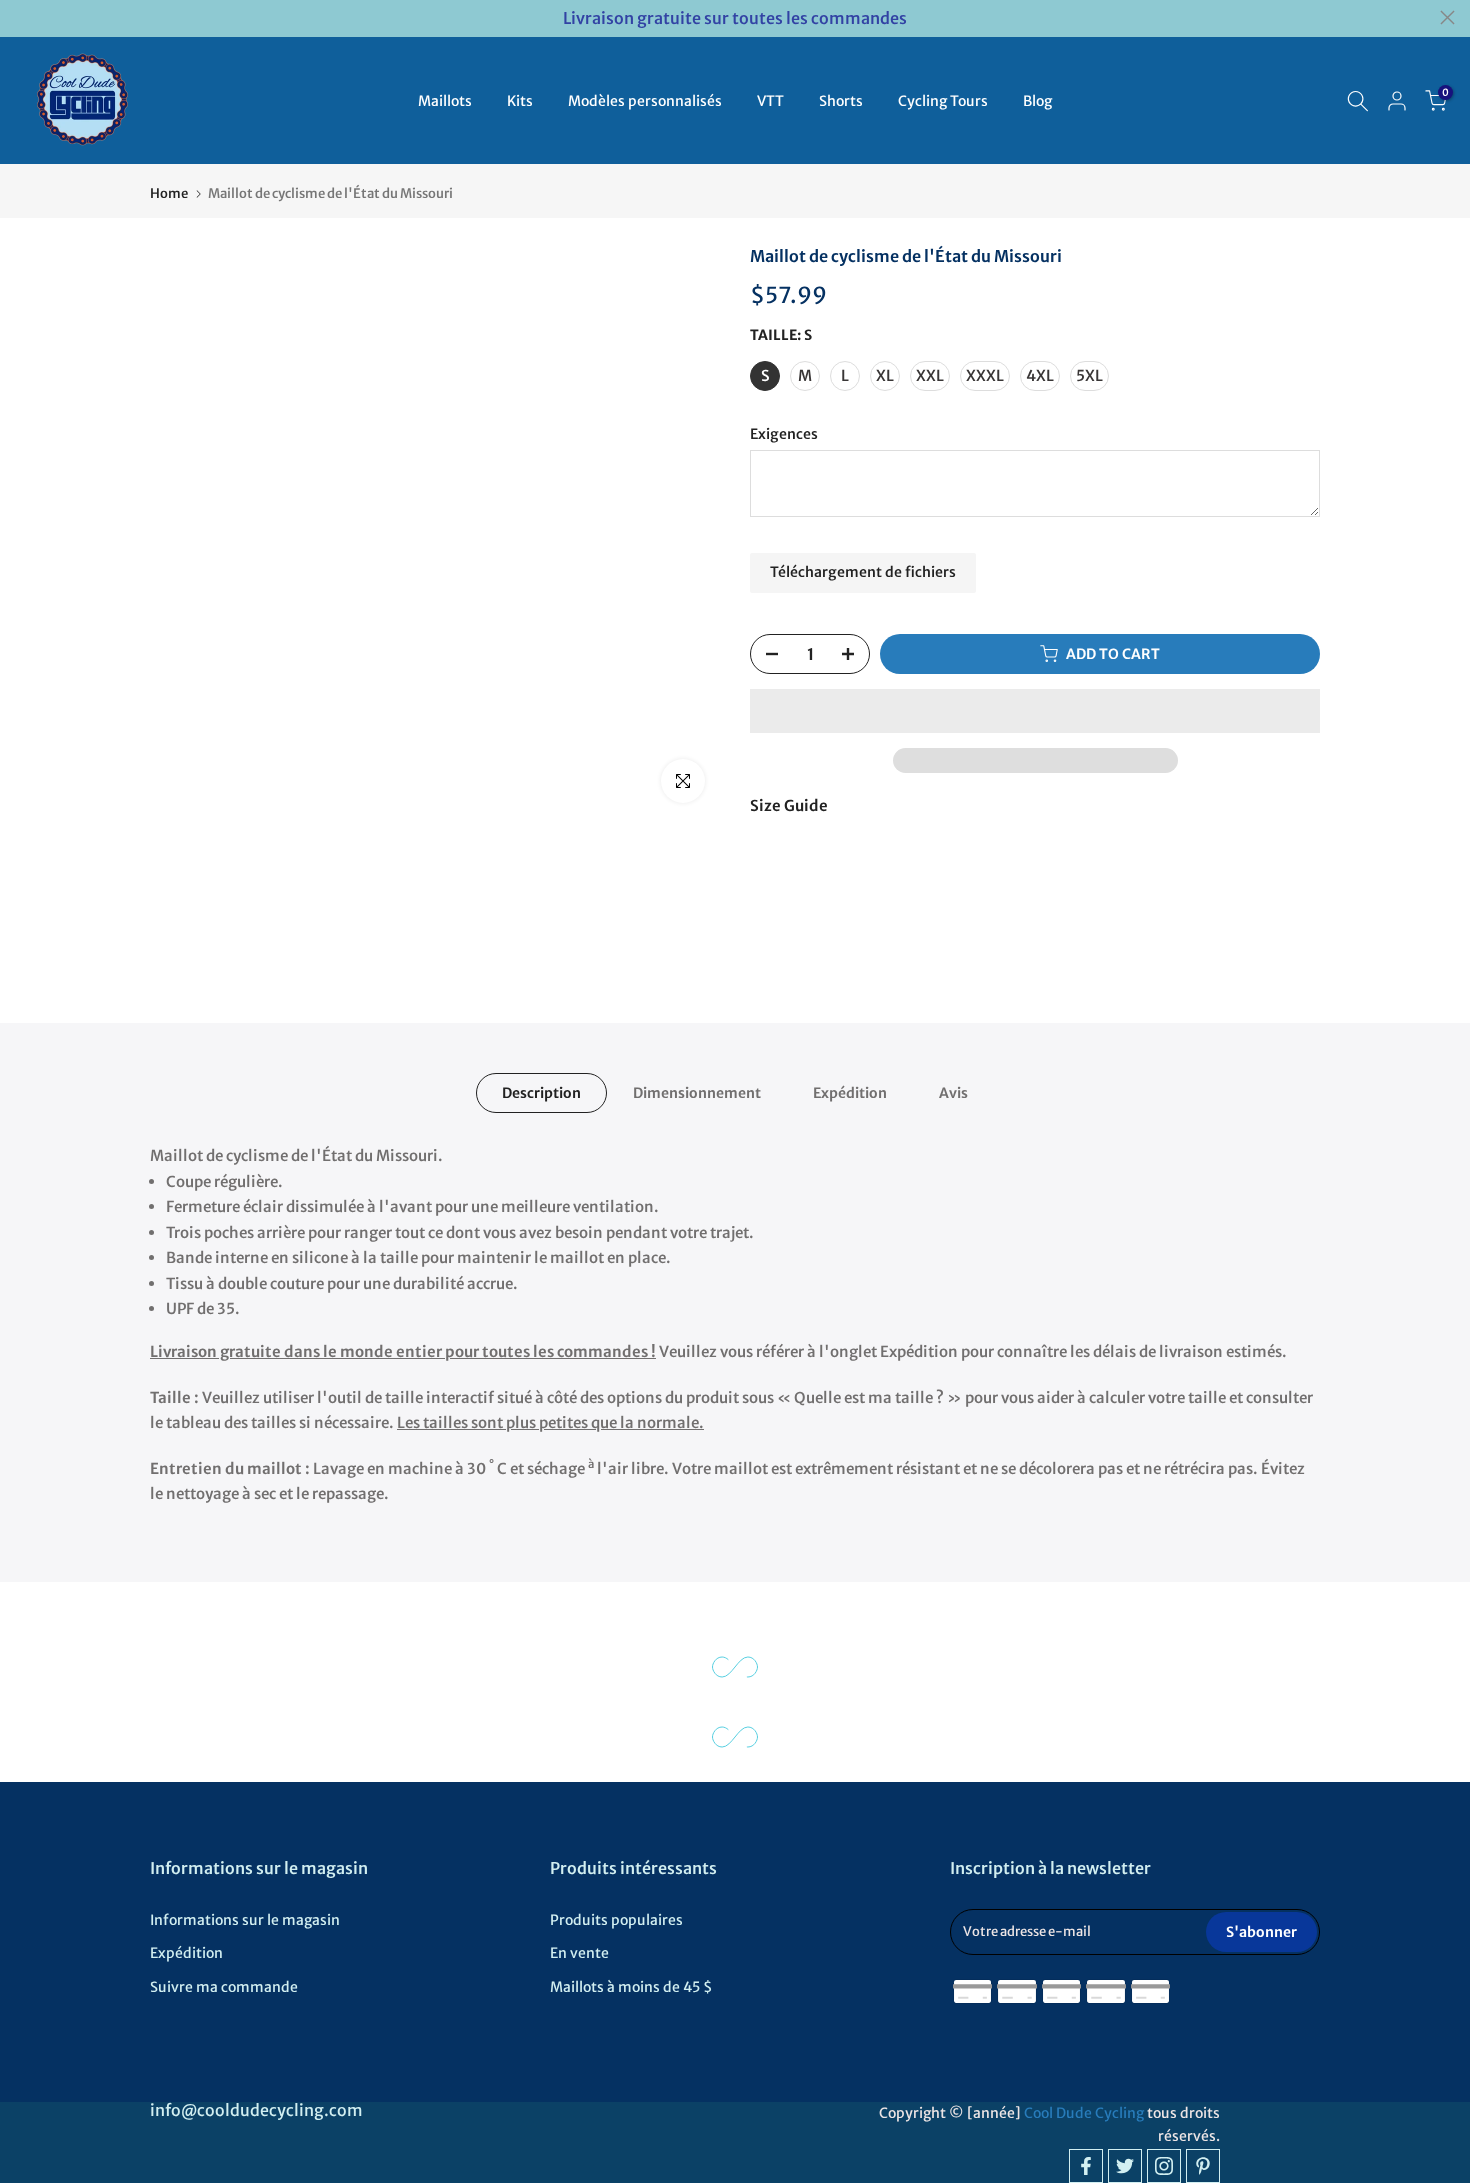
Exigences (784, 434)
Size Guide (789, 805)
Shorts (841, 101)
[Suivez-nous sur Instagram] (1164, 2166)
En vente (579, 1953)
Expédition (850, 1093)
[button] (1035, 711)
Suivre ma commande (224, 1987)
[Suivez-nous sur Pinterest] (1203, 2166)
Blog (1037, 101)
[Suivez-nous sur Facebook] (1086, 2166)
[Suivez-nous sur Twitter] (1125, 2166)
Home (169, 193)
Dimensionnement (697, 1093)
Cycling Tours (943, 101)
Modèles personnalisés (645, 101)
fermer (22, 17)
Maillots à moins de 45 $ (631, 1987)
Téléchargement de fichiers (863, 572)
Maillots (445, 101)
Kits (520, 101)
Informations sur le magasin (245, 1920)
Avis (953, 1093)
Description (541, 1093)
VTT (770, 101)
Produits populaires (616, 1920)
